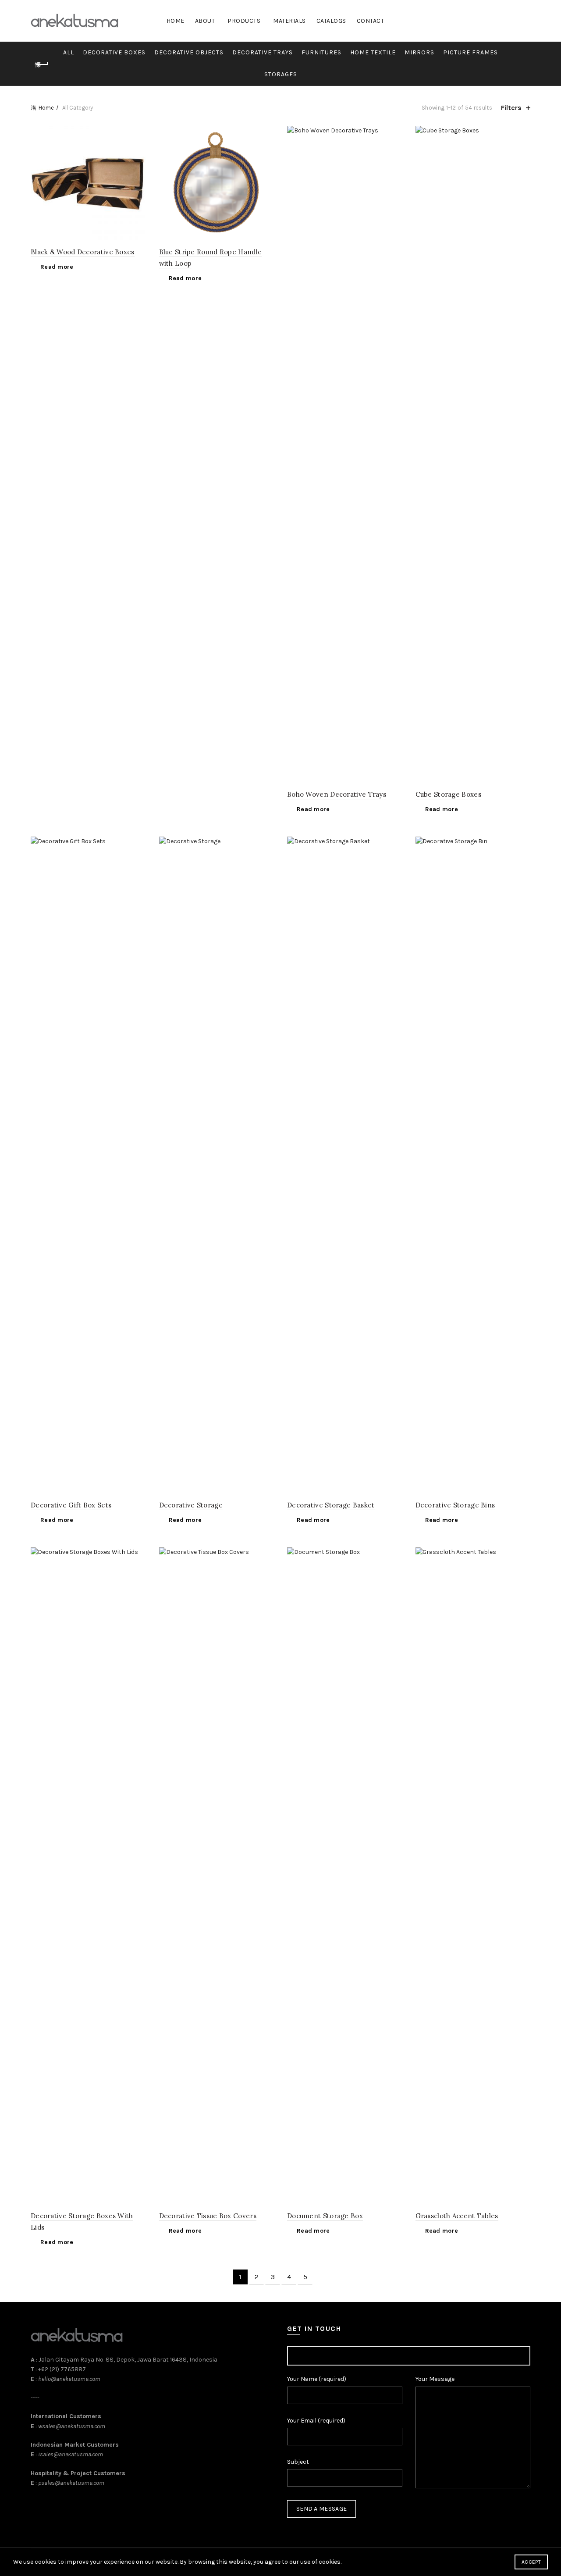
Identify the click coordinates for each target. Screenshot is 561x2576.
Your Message (435, 2379)
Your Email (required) (316, 2421)
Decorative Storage (191, 1505)
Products (244, 21)
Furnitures (321, 52)
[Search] (523, 21)
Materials (289, 21)
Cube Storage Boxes (448, 794)
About (205, 21)
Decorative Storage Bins (455, 1505)
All (69, 52)
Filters (511, 108)
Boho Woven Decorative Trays (337, 794)
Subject (298, 2462)
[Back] (42, 64)
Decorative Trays (263, 52)
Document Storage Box (325, 2216)
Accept (531, 2562)
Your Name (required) (317, 2379)
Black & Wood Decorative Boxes (83, 252)
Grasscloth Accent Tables (457, 2216)
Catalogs (331, 21)
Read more (57, 267)
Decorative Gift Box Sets (71, 1505)
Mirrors (419, 52)
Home (176, 21)
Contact (371, 21)
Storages (281, 74)
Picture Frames (470, 52)
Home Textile (373, 52)
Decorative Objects (189, 52)
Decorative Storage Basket (331, 1505)
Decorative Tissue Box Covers (208, 2216)
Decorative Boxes (114, 52)
